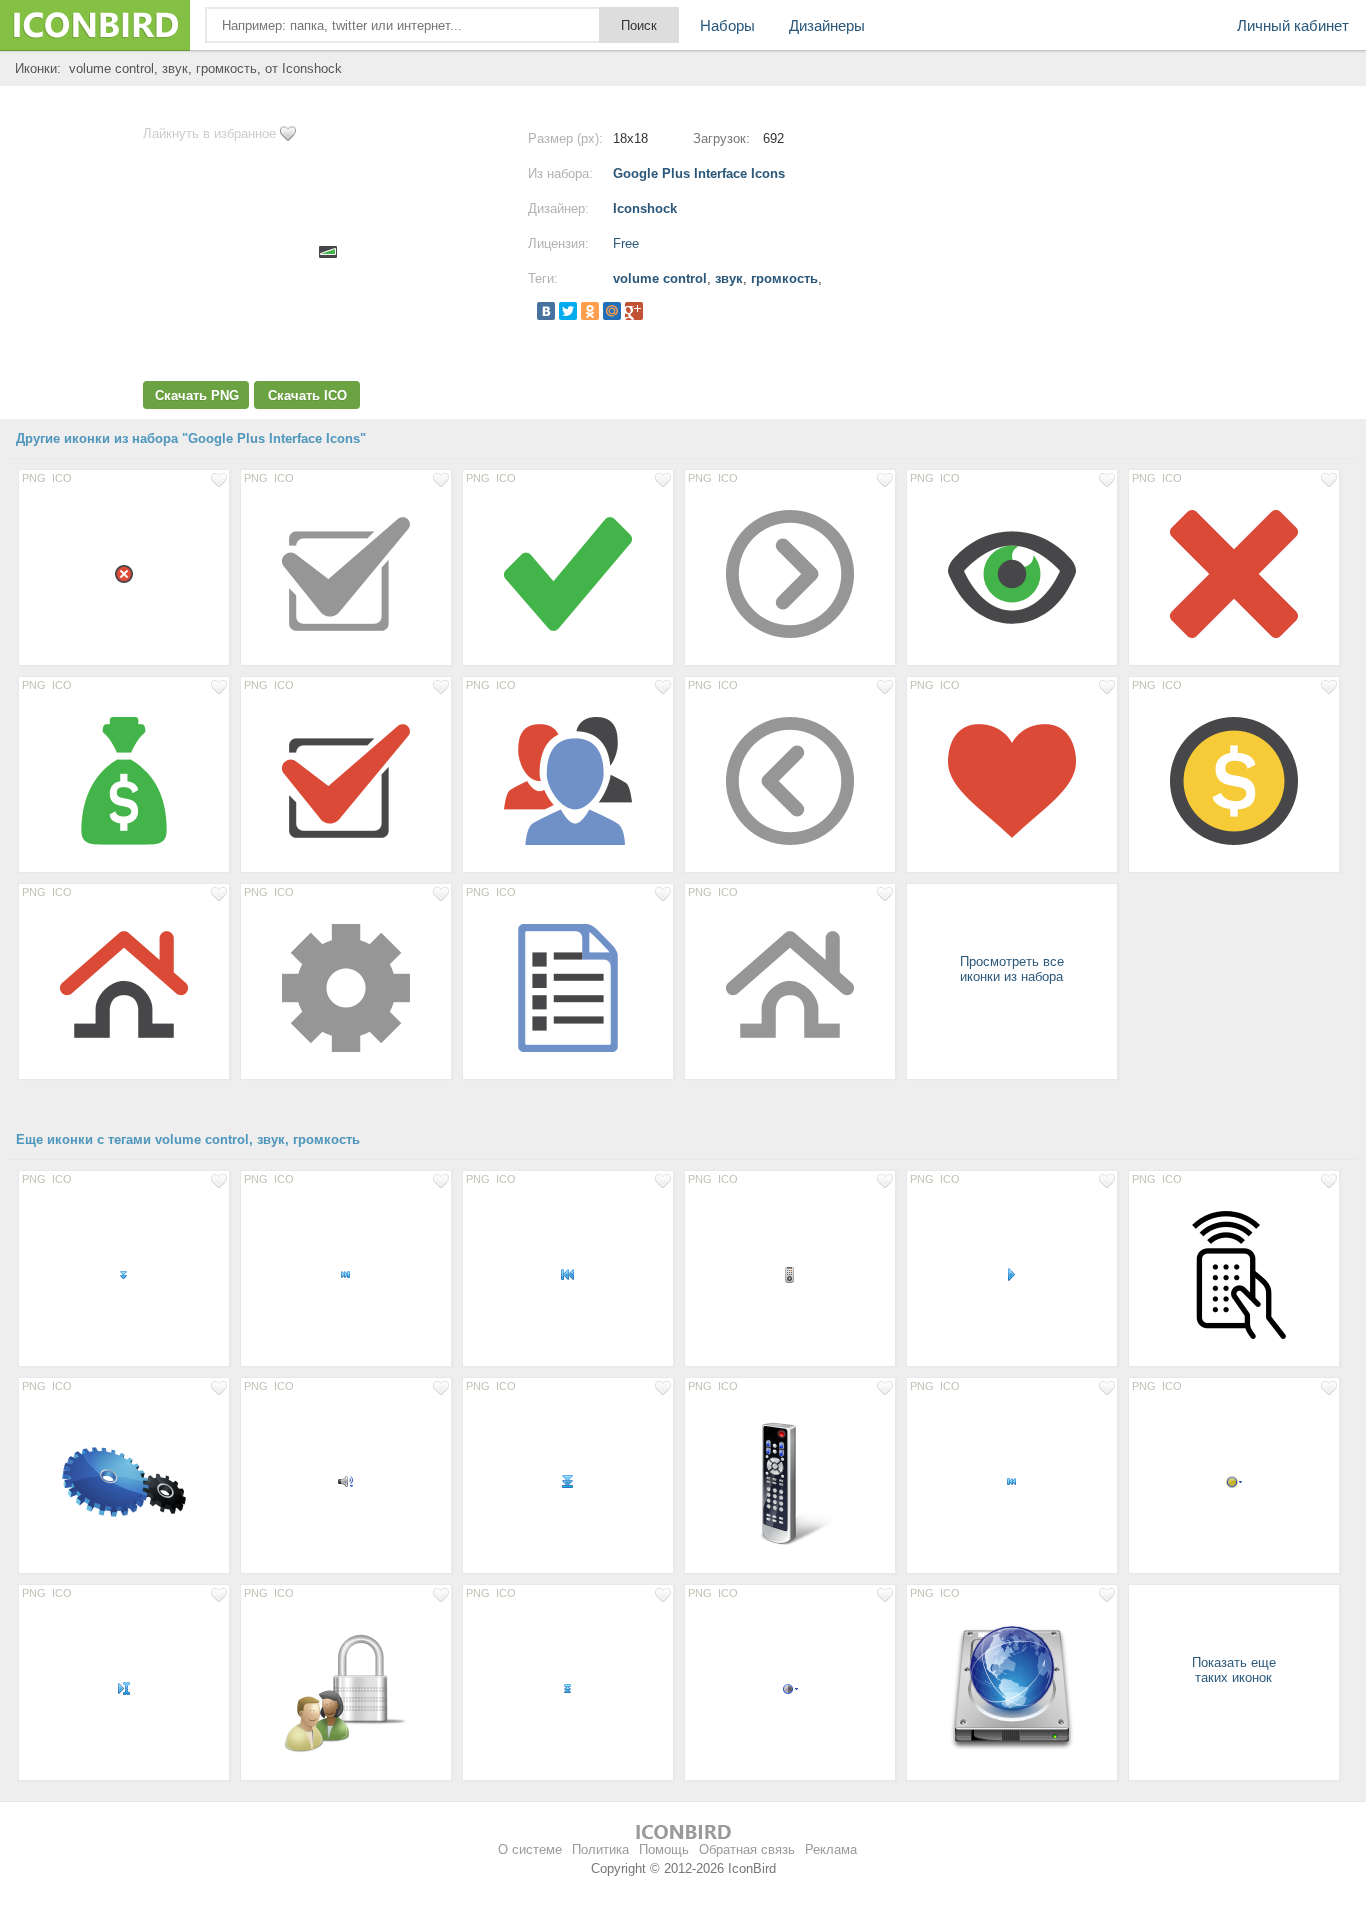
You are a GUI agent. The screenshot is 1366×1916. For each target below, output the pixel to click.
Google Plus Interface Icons (699, 173)
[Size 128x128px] (346, 573)
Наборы (727, 25)
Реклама (831, 1849)
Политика (600, 1849)
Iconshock (645, 208)
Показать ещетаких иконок (1234, 1670)
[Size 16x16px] (124, 1274)
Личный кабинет (1293, 25)
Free (626, 243)
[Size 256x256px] (346, 1688)
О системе (530, 1849)
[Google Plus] (634, 311)
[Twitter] (568, 311)
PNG (34, 478)
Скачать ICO (307, 395)
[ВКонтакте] (546, 311)
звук (729, 278)
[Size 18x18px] (124, 573)
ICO (62, 478)
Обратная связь (747, 1849)
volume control (660, 278)
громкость (784, 278)
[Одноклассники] (590, 311)
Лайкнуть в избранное (209, 133)
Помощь (664, 1849)
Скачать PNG (197, 395)
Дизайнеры (827, 25)
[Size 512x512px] (124, 1481)
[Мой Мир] (612, 311)
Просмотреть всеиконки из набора (1012, 969)
